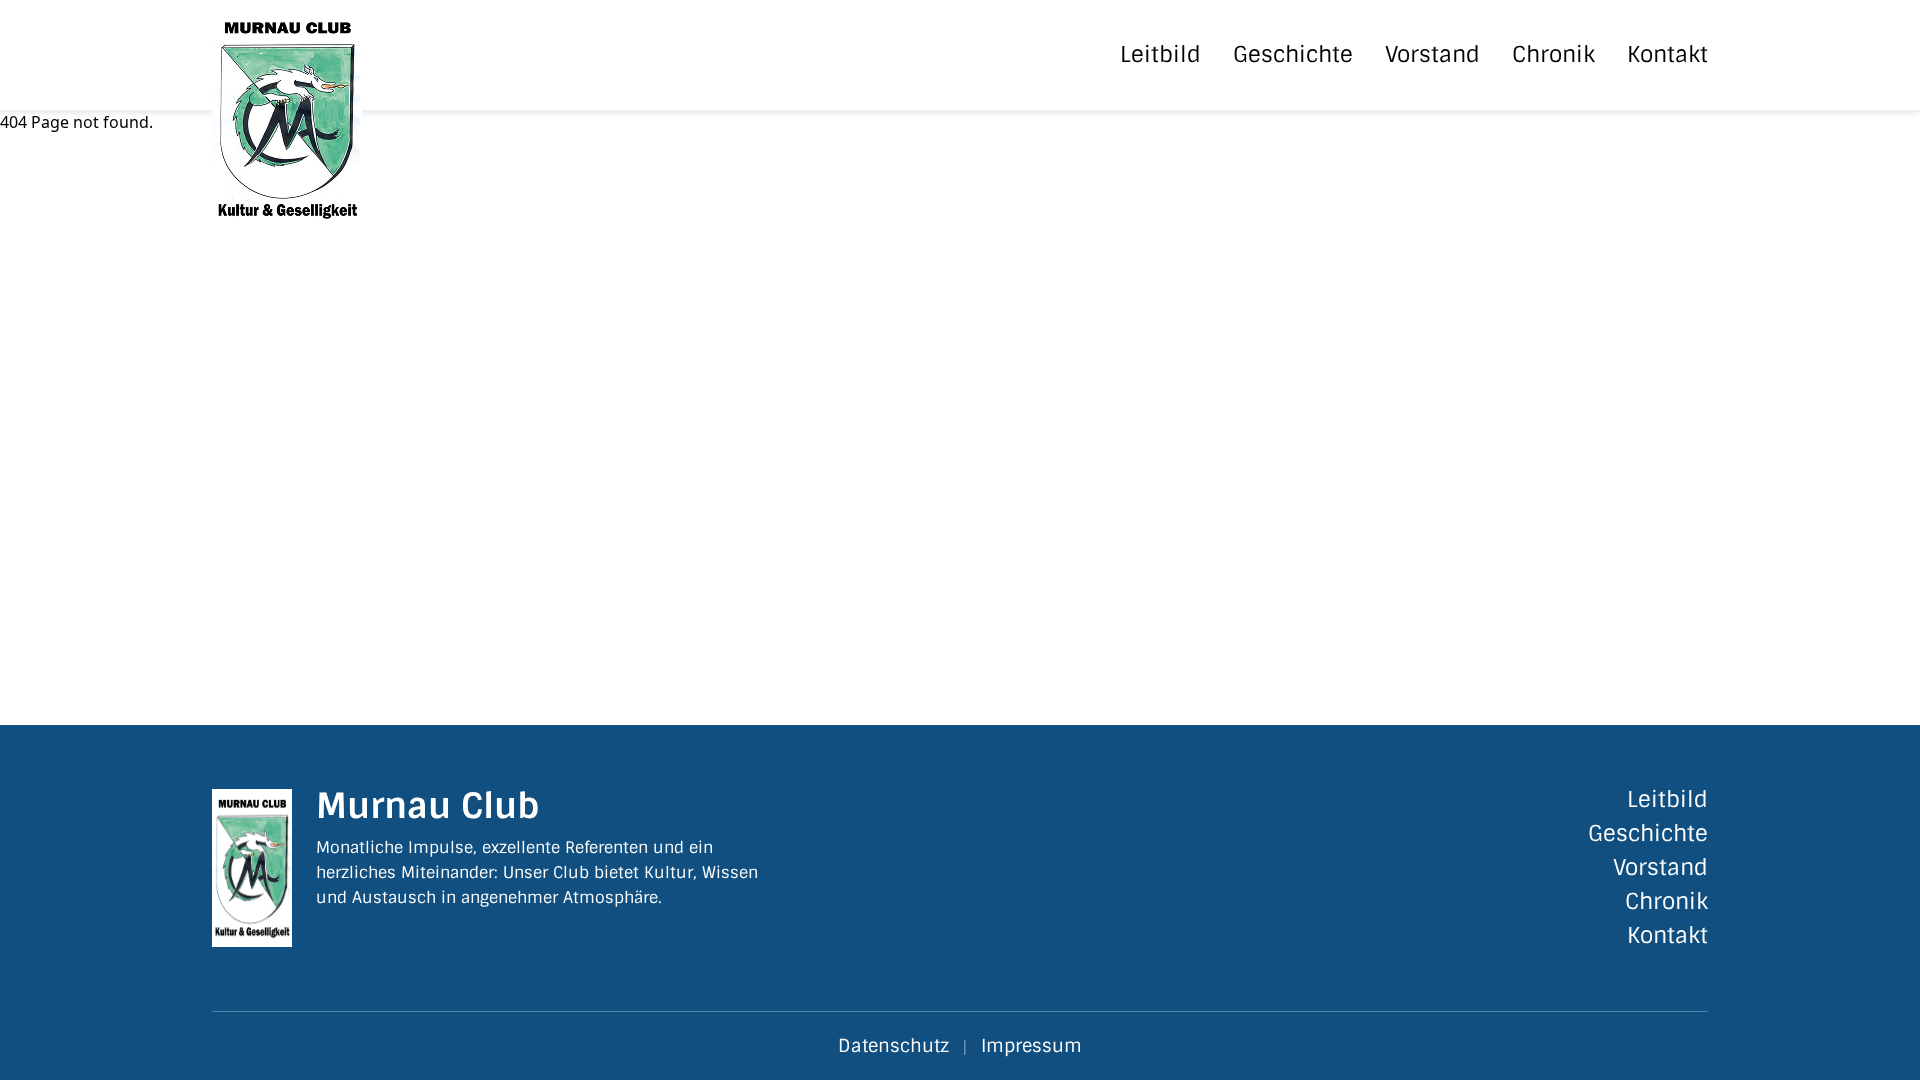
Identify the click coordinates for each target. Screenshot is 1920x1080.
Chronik (1553, 55)
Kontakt (1667, 55)
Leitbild (1160, 55)
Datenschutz (893, 1046)
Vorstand (1432, 55)
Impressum (1031, 1046)
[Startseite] (323, 55)
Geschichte (1293, 55)
